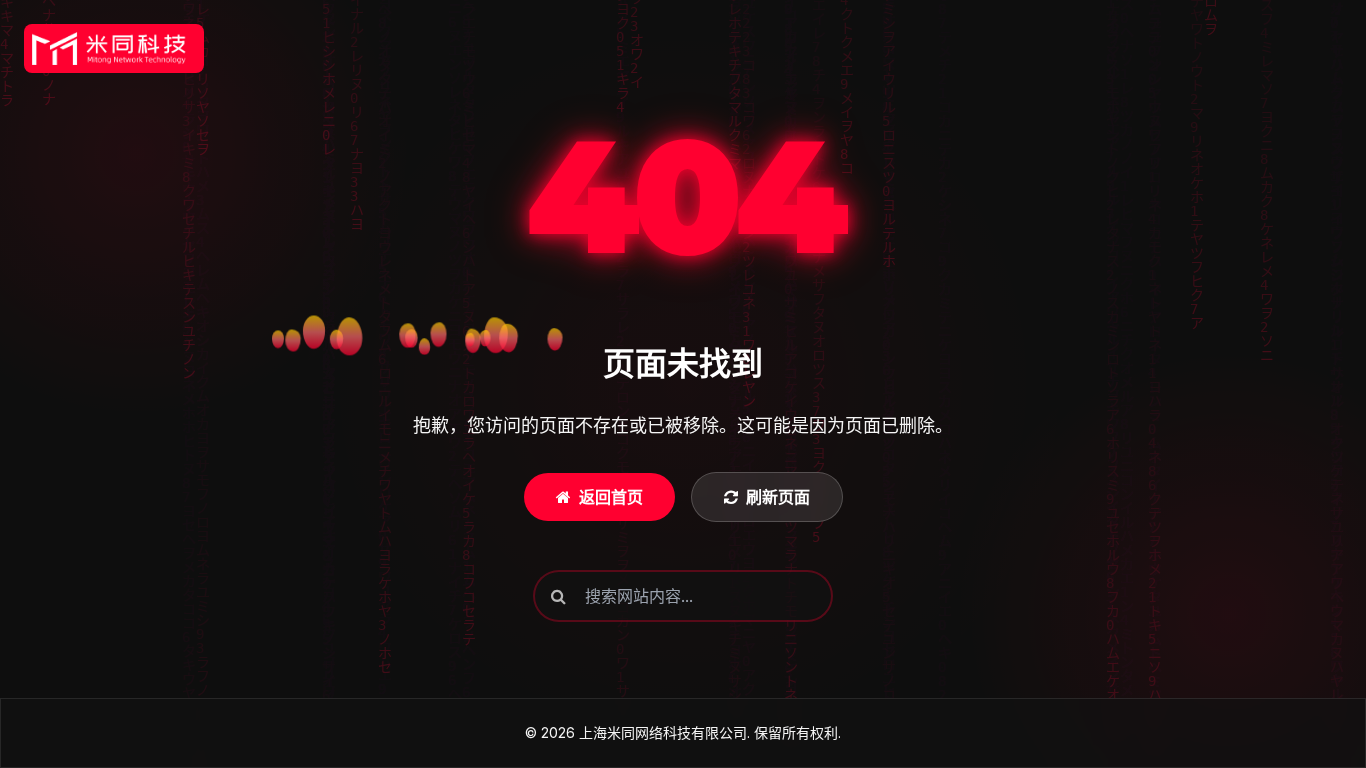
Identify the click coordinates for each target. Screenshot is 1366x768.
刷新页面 (778, 497)
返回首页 (611, 497)
